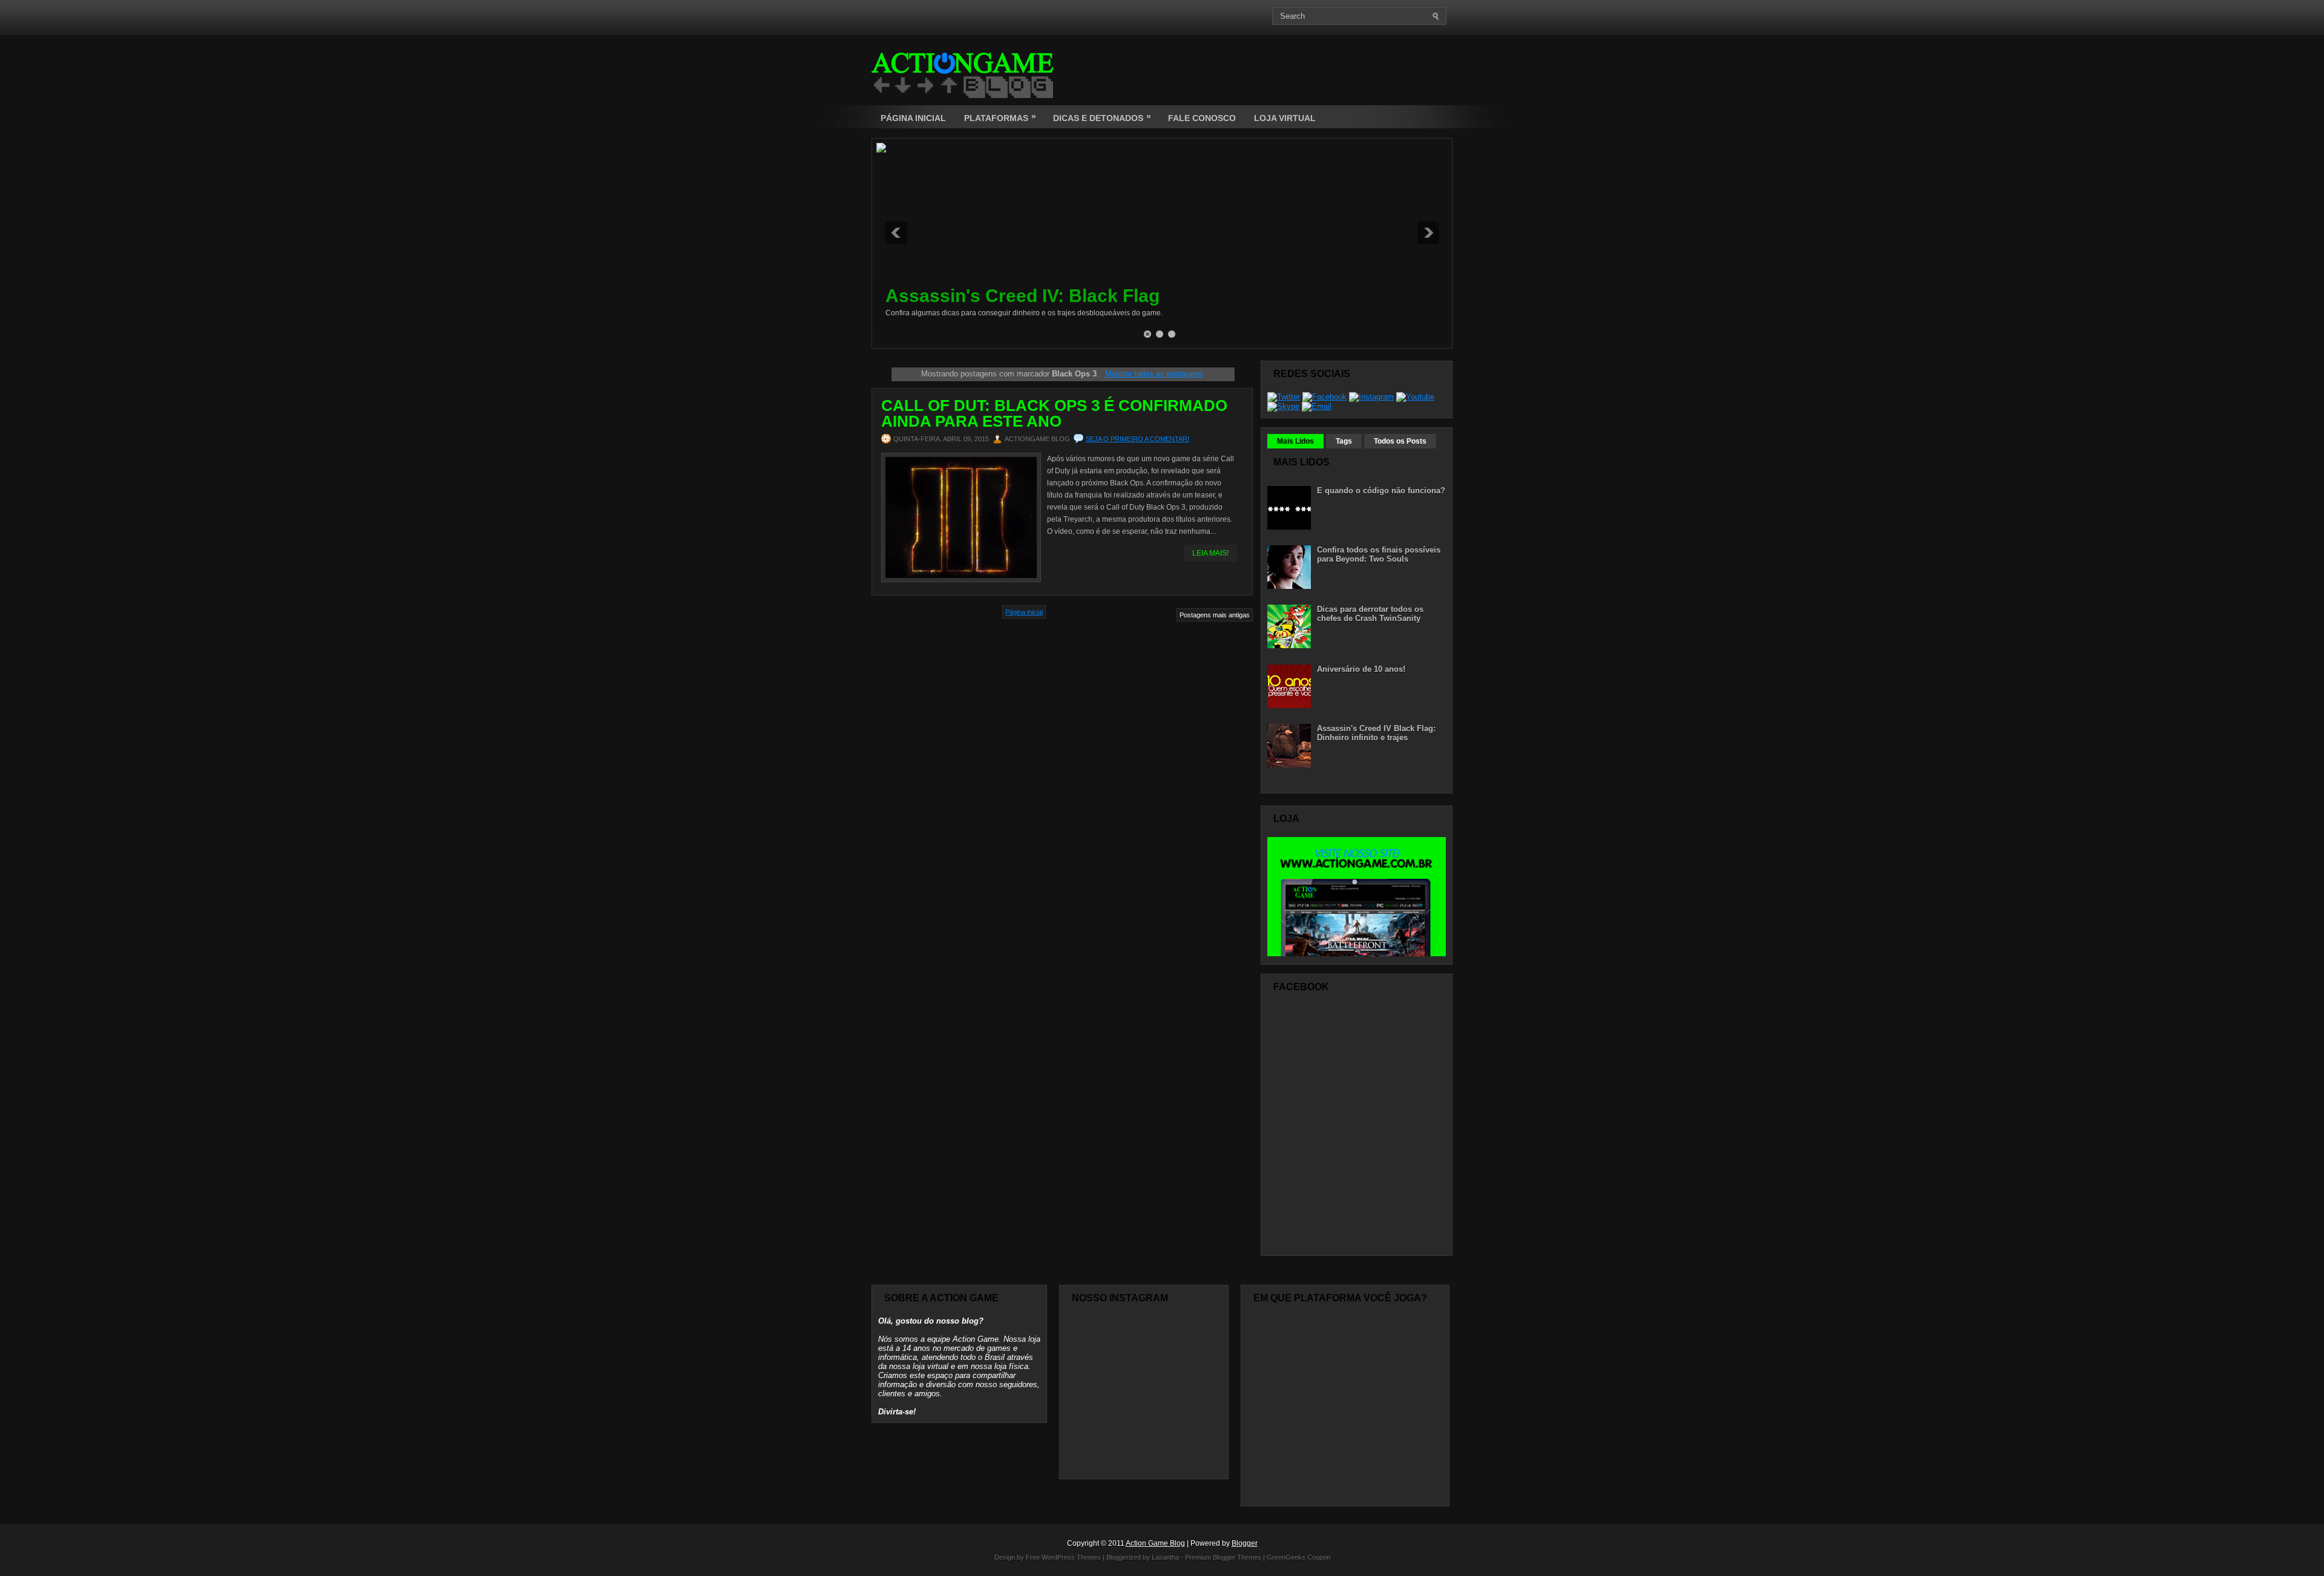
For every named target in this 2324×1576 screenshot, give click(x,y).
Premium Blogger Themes (1223, 1557)
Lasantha (1165, 1557)
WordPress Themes (1071, 1557)
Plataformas (1000, 117)
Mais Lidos (1295, 441)
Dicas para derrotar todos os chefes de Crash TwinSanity (1370, 614)
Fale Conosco (1202, 118)
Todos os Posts (1400, 441)
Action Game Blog (1155, 1543)
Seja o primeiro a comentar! (1137, 439)
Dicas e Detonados (1102, 117)
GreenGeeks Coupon (1298, 1557)
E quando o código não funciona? (1381, 491)
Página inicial (1024, 612)
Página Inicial (913, 118)
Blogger (1245, 1543)
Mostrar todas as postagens (1154, 374)
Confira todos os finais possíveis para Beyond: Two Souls (1379, 554)
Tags (1344, 441)
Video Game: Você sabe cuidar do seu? (1054, 296)
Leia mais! (1210, 553)
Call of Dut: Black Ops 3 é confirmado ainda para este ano (1054, 413)
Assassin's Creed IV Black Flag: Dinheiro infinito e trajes (1376, 733)
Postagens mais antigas (1215, 615)
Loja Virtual (1285, 118)
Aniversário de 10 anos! (1361, 669)
